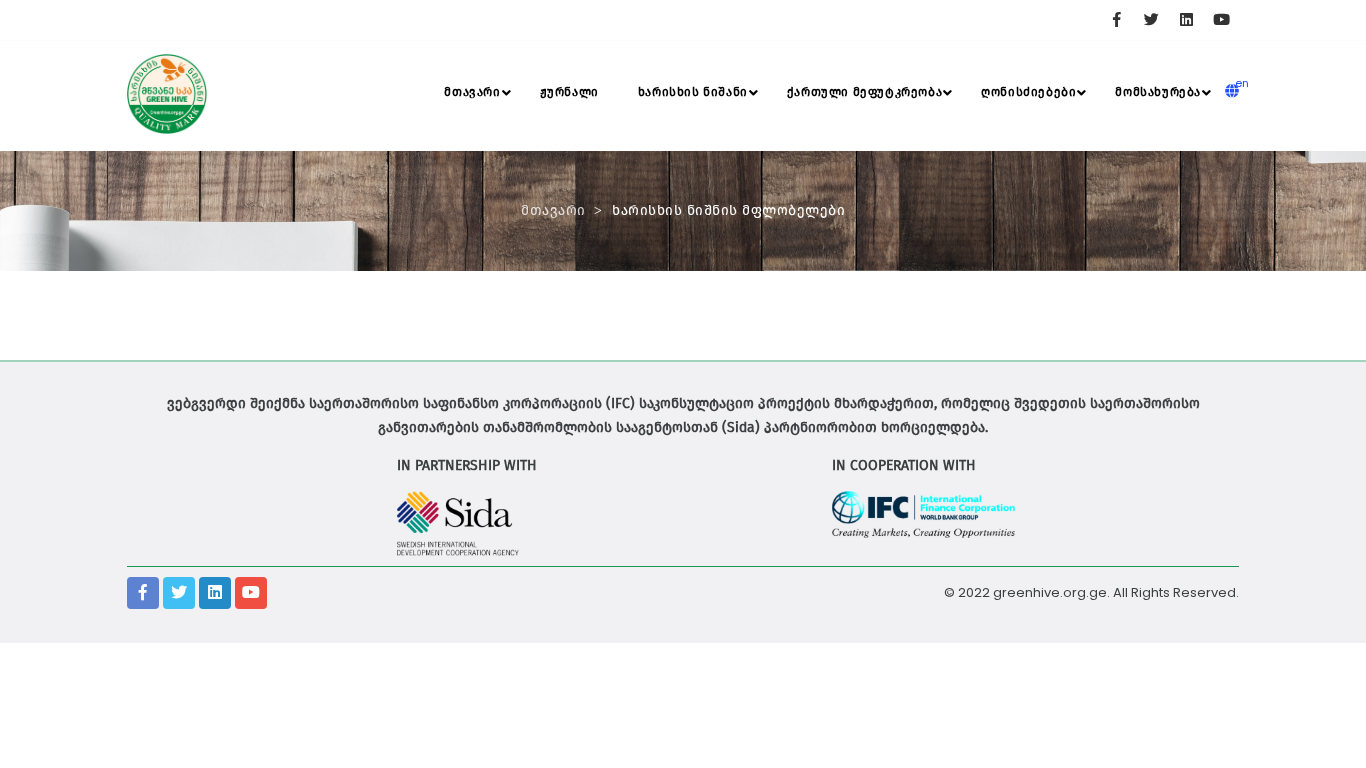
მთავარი (472, 92)
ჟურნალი (569, 92)
